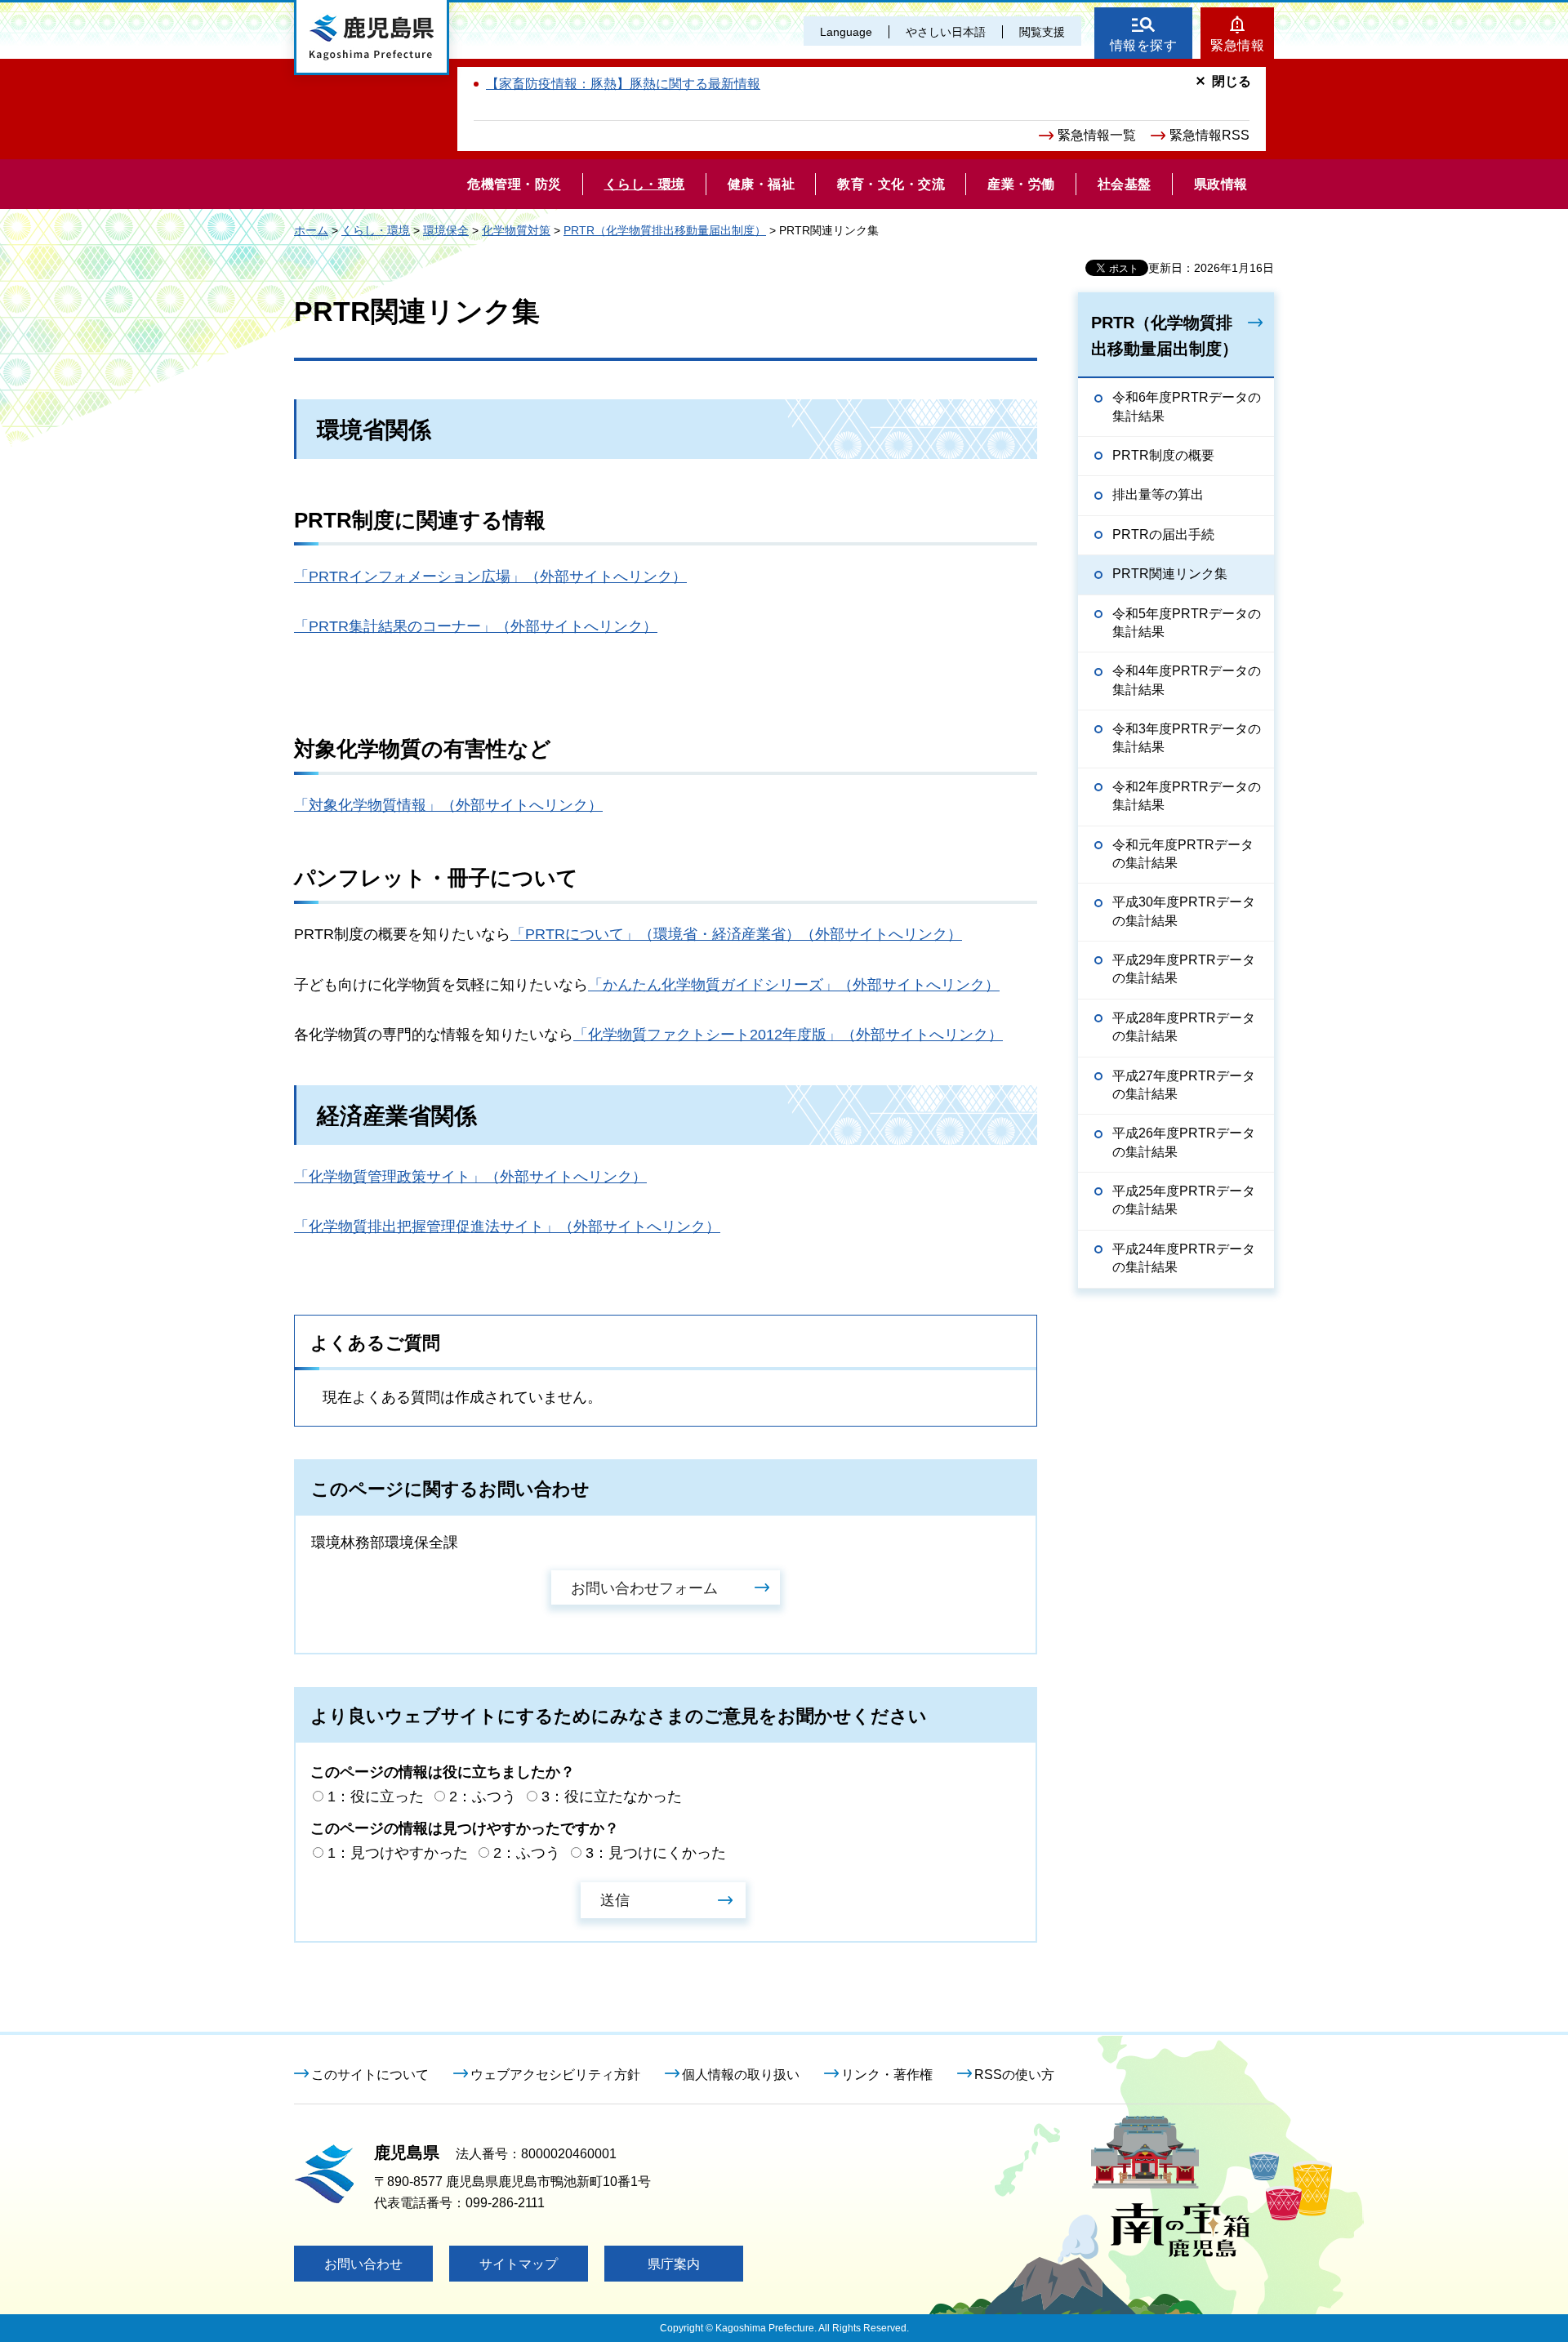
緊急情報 (1237, 45)
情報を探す (1144, 45)
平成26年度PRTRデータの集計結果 (1184, 1142)
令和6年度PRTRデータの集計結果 (1187, 406)
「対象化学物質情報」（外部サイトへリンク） (448, 805)
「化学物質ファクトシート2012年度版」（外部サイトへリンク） (788, 1035)
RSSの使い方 (1014, 2075)
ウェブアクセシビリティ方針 (555, 2075)
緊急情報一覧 (1097, 135)
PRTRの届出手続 (1163, 534)
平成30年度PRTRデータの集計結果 (1184, 911)
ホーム (311, 230)
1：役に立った (376, 1797)
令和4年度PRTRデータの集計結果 (1187, 680)
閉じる (1232, 81)
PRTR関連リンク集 (1170, 574)
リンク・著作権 (887, 2075)
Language (846, 32)
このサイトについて (370, 2075)
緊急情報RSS (1209, 135)
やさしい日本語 (946, 32)
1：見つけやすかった (398, 1853)
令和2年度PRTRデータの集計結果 (1187, 796)
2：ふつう (483, 1797)
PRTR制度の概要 (1163, 455)
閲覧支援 (1042, 32)
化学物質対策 (516, 230)
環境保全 (446, 230)
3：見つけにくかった (656, 1853)
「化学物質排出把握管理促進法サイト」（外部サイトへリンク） (507, 1227)
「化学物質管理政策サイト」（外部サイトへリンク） (470, 1177)
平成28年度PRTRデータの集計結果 (1184, 1027)
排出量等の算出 (1158, 494)
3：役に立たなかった (612, 1797)
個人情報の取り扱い (741, 2075)
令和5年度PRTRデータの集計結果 (1187, 623)
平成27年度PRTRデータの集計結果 (1184, 1085)
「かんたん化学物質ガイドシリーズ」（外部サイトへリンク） (794, 985)
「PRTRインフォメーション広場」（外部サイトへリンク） (490, 577)
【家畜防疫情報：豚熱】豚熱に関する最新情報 (623, 84)
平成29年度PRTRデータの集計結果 (1184, 969)
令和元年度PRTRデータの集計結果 (1183, 854)
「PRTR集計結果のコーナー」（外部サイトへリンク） (476, 626)
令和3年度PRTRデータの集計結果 (1187, 738)
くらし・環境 (376, 230)
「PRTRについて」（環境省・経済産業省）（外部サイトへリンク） (736, 934)
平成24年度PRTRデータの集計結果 (1184, 1258)
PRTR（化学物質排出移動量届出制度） (665, 230)
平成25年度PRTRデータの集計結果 (1184, 1200)
